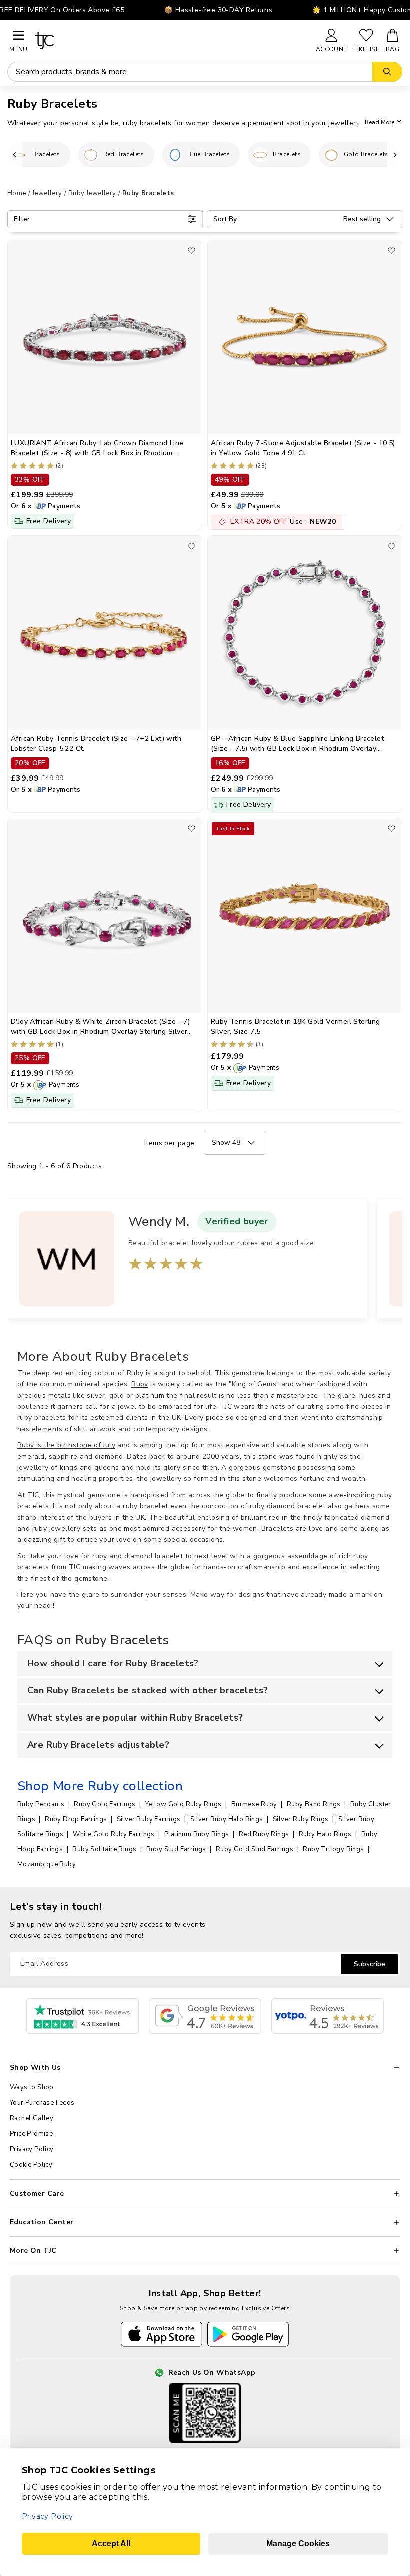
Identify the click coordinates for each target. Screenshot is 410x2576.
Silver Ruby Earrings (150, 1819)
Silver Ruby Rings (302, 1819)
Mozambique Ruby (47, 1864)
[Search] (387, 72)
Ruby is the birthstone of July (66, 1445)
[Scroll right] (395, 155)
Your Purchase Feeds (42, 2103)
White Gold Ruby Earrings (115, 1834)
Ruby (140, 1384)
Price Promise (31, 2134)
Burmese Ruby (255, 1804)
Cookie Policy (31, 2165)
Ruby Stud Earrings (177, 1849)
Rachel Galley (32, 2118)
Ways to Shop (32, 2087)
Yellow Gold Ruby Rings (184, 1804)
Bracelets (278, 1529)
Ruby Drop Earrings (77, 1819)
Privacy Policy (32, 2149)
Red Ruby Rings (265, 1834)
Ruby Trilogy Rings (334, 1849)
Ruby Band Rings (315, 1804)
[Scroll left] (15, 155)
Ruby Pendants (42, 1804)
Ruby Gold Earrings (106, 1804)
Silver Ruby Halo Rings (228, 1819)
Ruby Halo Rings (326, 1834)
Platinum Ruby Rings (198, 1834)
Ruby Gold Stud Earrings (256, 1849)
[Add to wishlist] (192, 250)
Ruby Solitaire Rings (105, 1849)
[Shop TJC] (171, 40)
